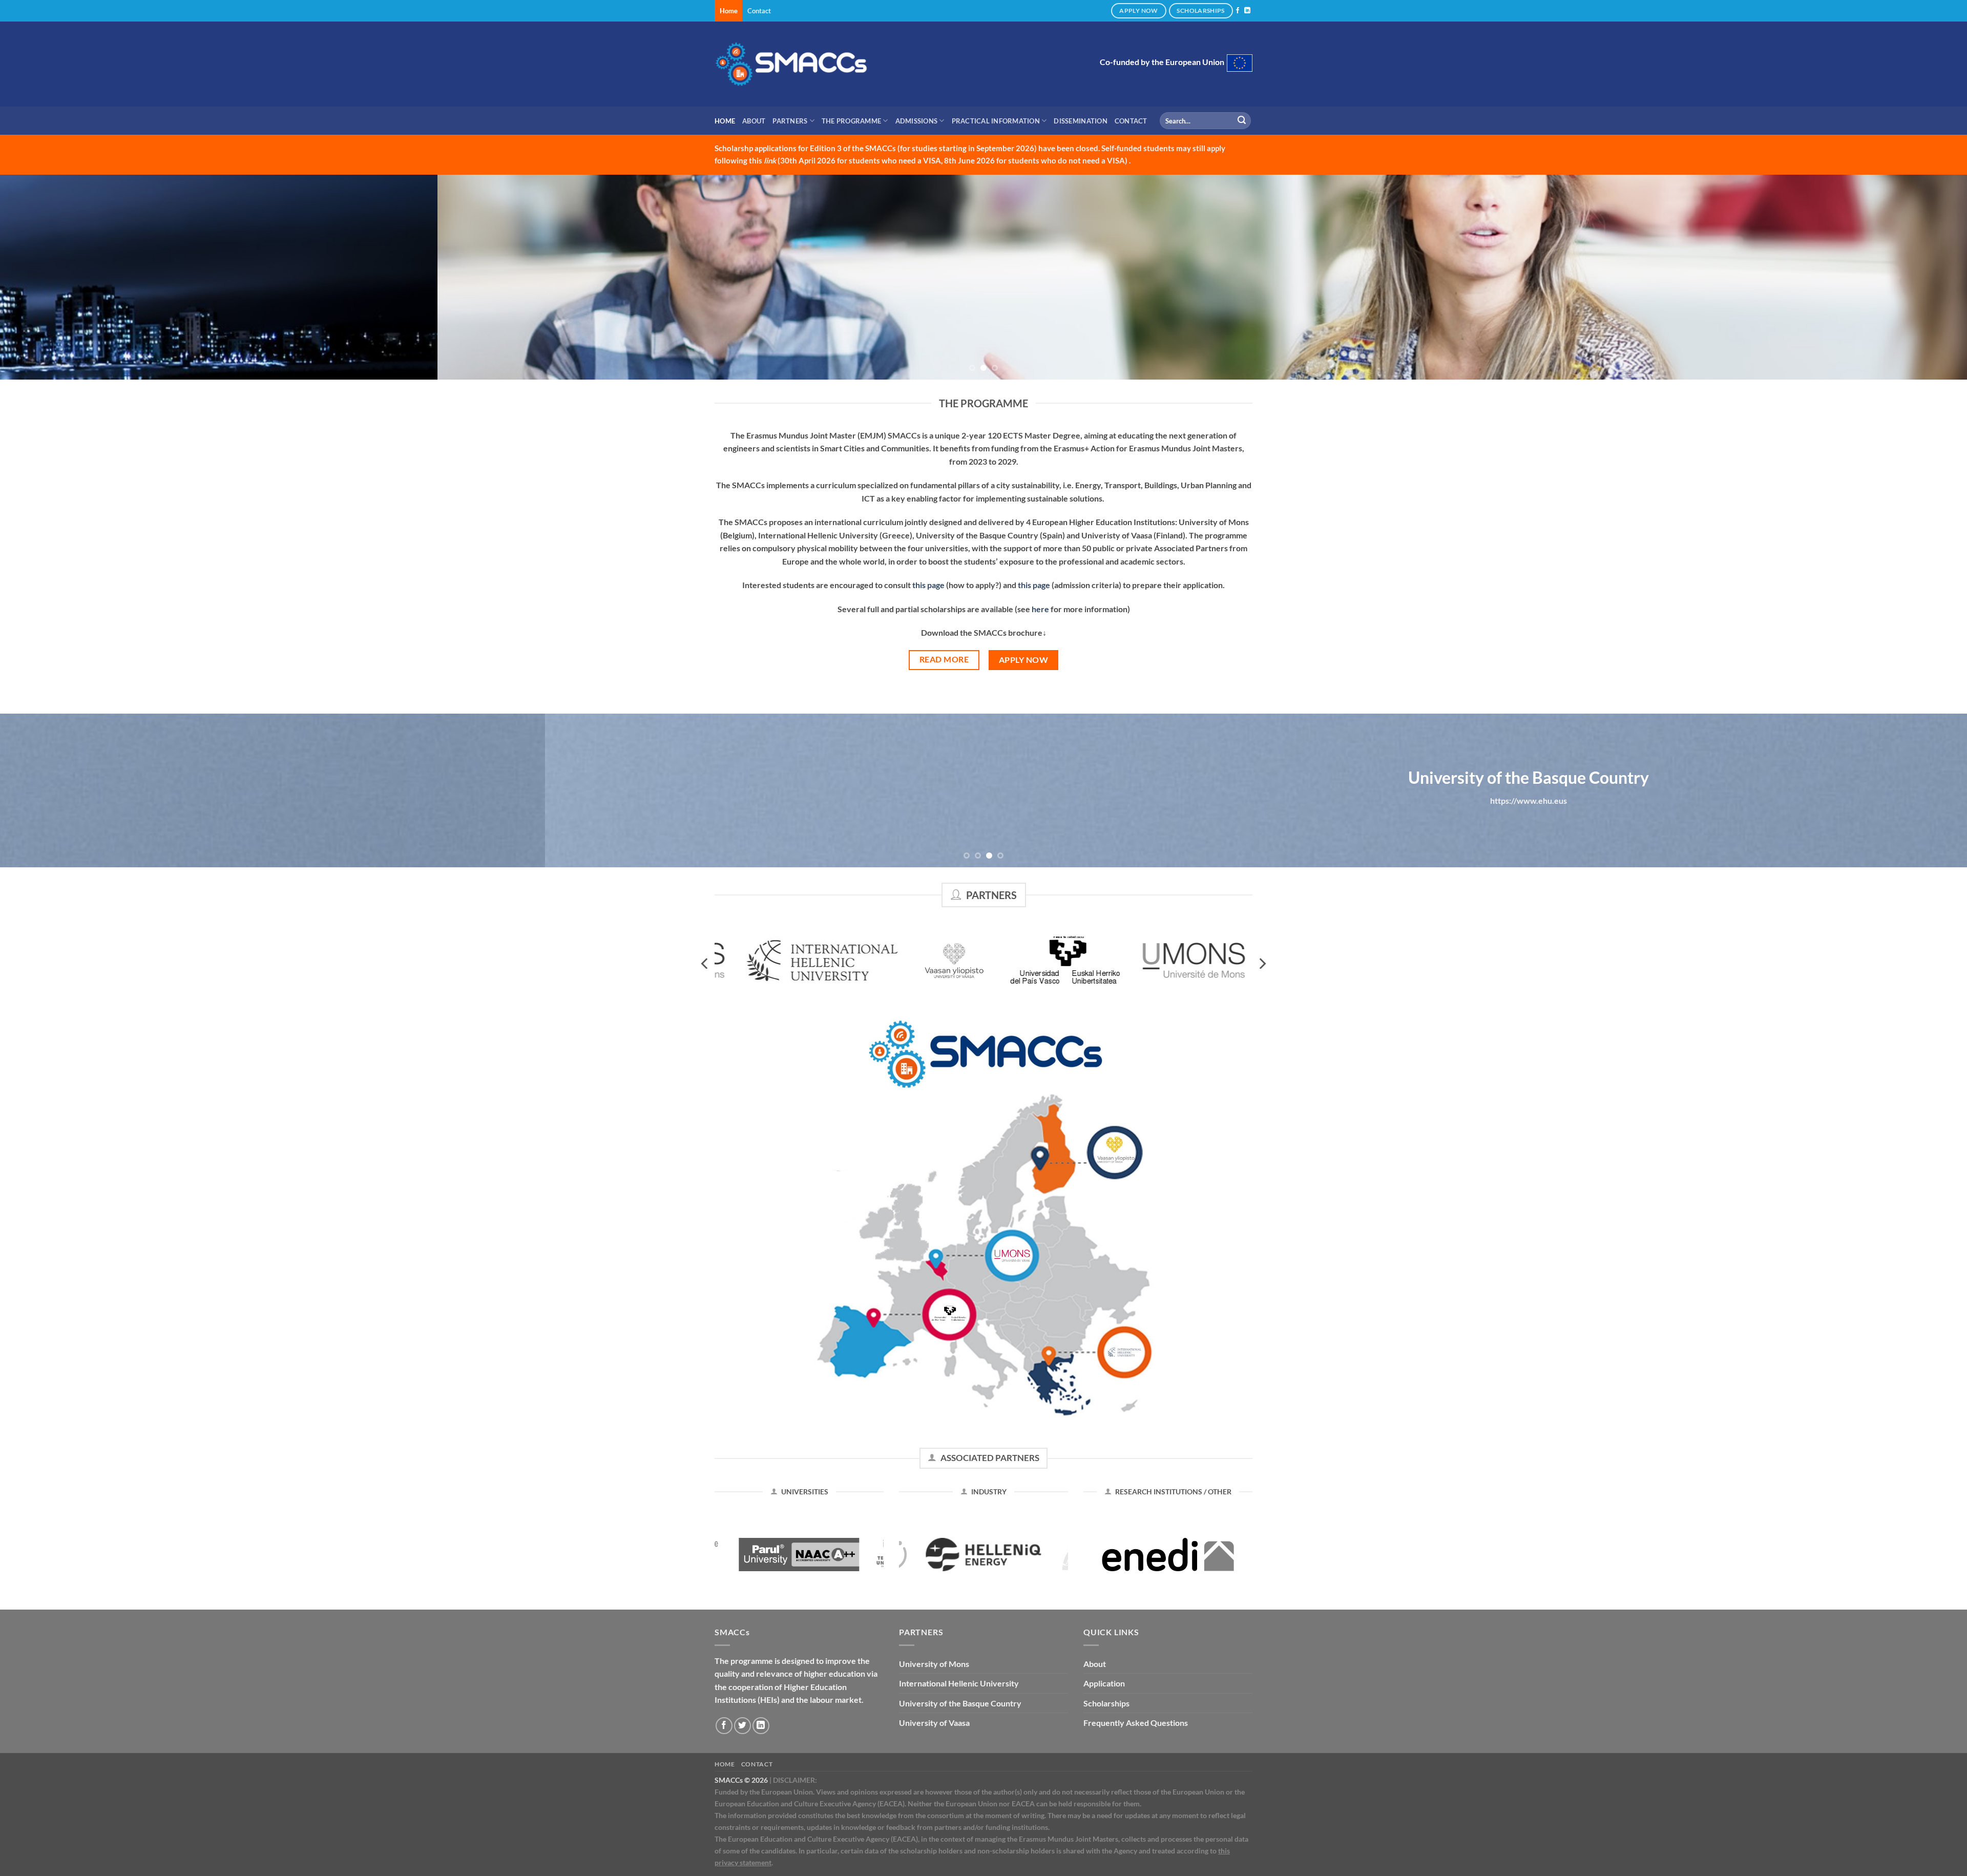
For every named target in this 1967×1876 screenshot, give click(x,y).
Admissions (917, 121)
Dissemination (1080, 121)
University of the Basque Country (960, 1703)
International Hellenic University (959, 1683)
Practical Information (996, 121)
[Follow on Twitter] (742, 1726)
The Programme (851, 121)
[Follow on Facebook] (1238, 11)
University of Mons (934, 1664)
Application (1104, 1683)
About (754, 121)
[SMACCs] (791, 64)
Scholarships (1106, 1703)
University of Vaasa (934, 1723)
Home (729, 11)
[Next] (1915, 277)
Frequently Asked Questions (1136, 1723)
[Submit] (1242, 121)
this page (928, 585)
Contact (759, 11)
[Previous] (52, 277)
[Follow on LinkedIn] (1247, 11)
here (1040, 609)
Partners (790, 121)
